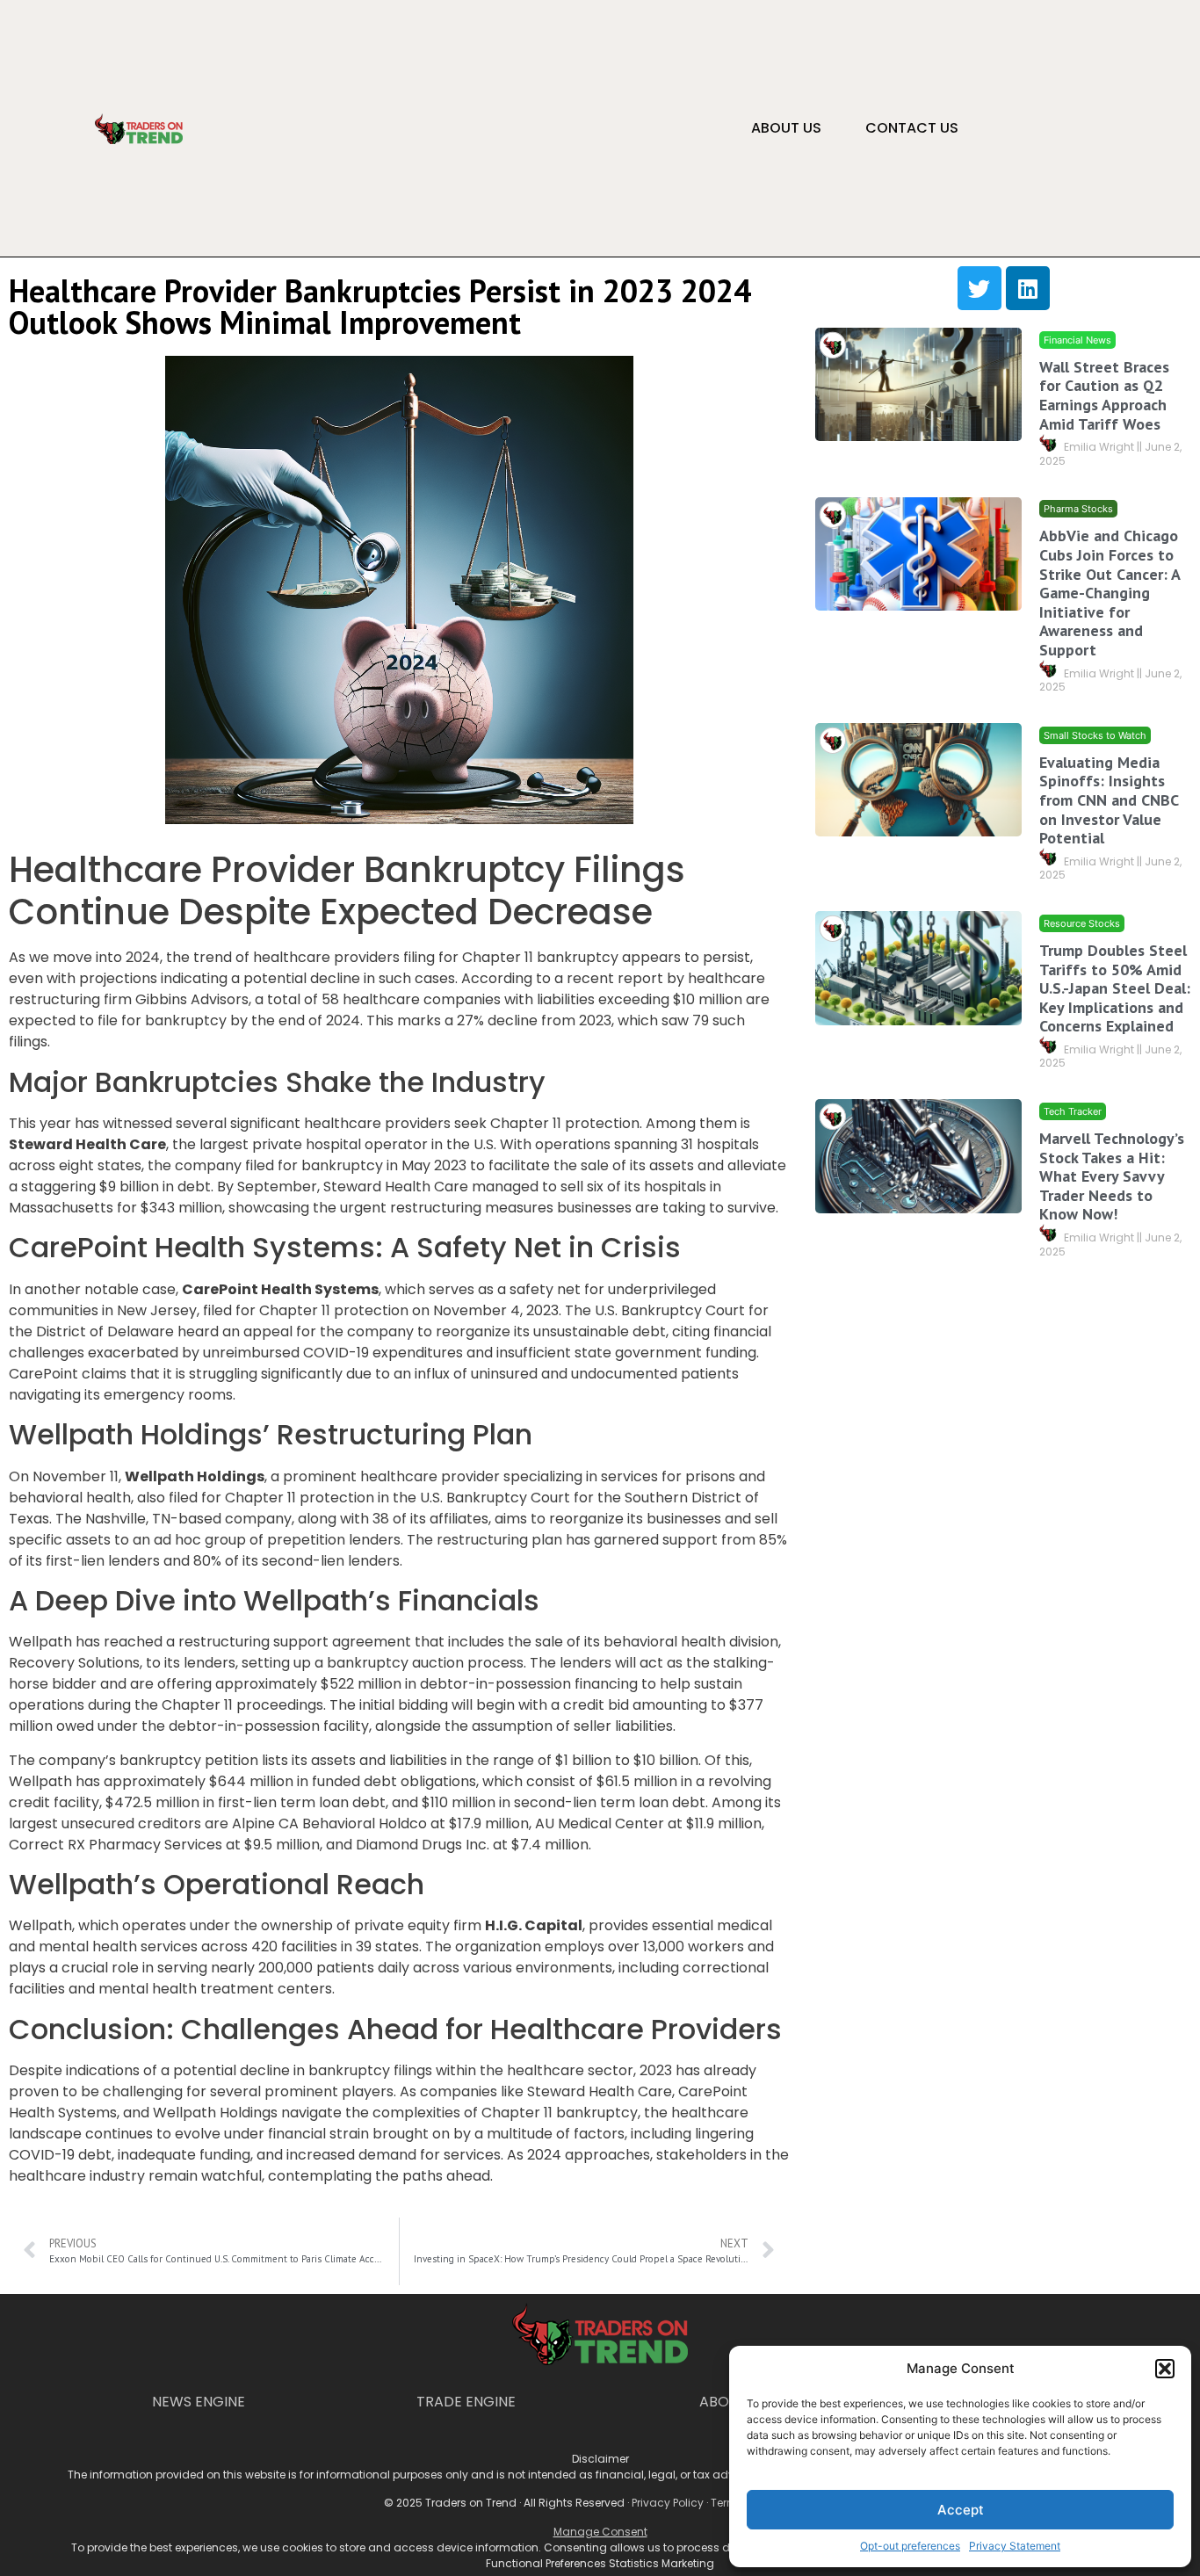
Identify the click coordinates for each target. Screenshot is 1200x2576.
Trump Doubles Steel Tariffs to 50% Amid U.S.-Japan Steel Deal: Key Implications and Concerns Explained (1115, 988)
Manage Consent (600, 2532)
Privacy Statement (1015, 2546)
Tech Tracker (1073, 1111)
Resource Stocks (1082, 923)
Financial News (1077, 340)
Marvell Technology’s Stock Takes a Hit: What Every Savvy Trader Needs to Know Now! (1112, 1176)
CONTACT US (912, 128)
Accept (961, 2510)
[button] (1165, 2369)
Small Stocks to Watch (1095, 735)
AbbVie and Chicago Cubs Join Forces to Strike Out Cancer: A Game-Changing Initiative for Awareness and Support (1110, 593)
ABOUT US (786, 128)
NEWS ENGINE (199, 2402)
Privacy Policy (668, 2503)
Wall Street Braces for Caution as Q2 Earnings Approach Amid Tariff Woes (1104, 395)
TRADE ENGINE (466, 2402)
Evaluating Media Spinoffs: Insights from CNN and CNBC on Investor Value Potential (1109, 800)
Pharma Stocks (1078, 510)
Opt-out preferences (910, 2546)
